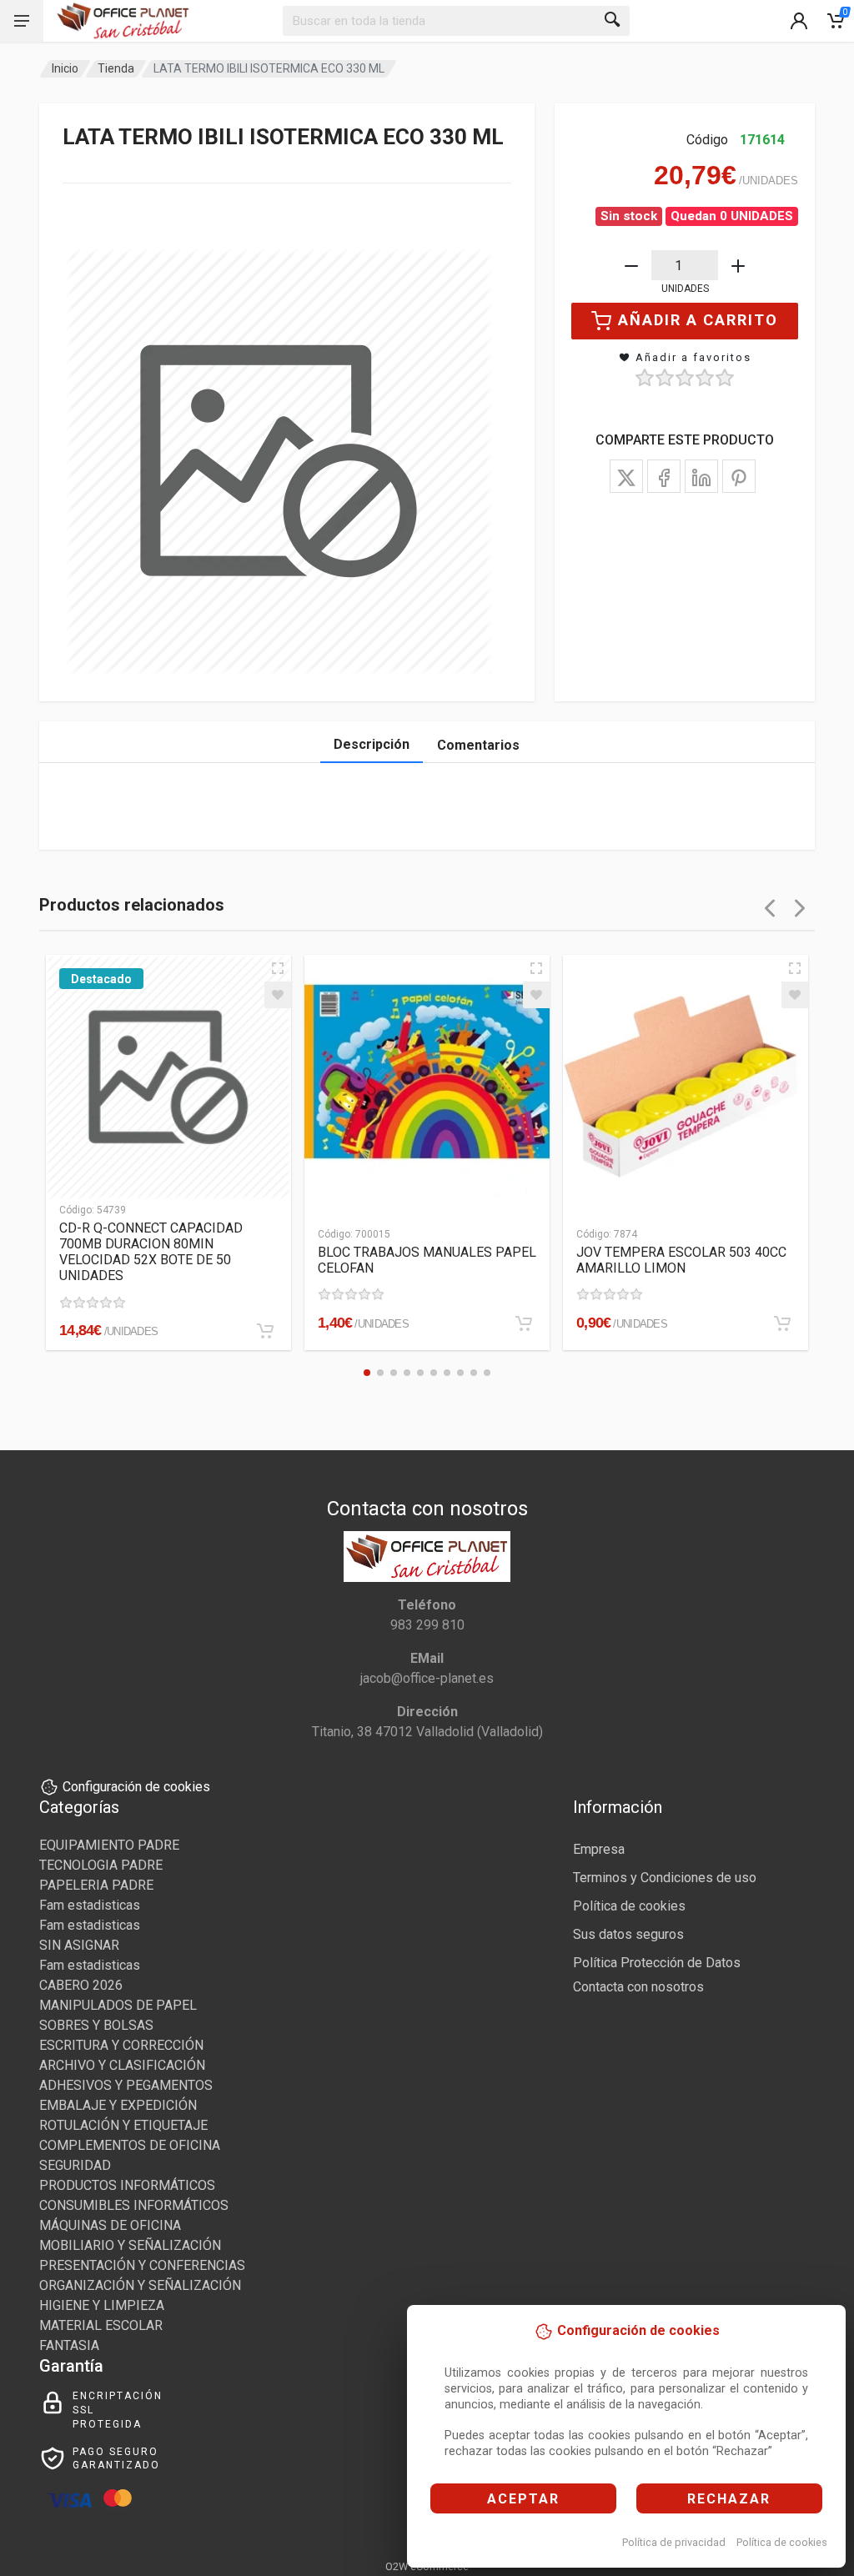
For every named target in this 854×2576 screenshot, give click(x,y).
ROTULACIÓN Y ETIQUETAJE (123, 2125)
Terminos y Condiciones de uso (665, 1878)
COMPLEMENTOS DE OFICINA (130, 2145)
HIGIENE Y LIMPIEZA (102, 2305)
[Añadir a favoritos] (278, 995)
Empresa (599, 1849)
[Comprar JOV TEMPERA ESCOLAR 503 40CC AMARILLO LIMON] (782, 1323)
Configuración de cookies (136, 1787)
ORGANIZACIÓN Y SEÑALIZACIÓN (140, 2285)
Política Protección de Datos (657, 1963)
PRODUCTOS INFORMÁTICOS (127, 2185)
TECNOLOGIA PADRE (101, 1865)
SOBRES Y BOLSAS (96, 2025)
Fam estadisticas (90, 1905)
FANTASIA (69, 2345)
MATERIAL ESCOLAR (101, 2325)
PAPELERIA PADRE (96, 1885)
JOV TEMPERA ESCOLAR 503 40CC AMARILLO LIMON (681, 1260)
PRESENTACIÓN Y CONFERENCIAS (142, 2265)
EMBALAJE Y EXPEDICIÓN (118, 2105)
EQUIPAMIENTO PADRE (109, 1845)
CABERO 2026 (81, 1985)
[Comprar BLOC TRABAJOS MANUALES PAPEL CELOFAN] (524, 1323)
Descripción (372, 744)
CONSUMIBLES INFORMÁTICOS (134, 2205)
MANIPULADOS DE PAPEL (118, 2005)
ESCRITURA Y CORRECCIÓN (121, 2045)
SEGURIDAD (75, 2165)
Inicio (65, 68)
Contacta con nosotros (638, 1987)
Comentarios (478, 745)
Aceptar (523, 2499)
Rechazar (729, 2499)
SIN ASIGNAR (79, 1945)
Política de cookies (782, 2542)
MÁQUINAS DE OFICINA (110, 2225)
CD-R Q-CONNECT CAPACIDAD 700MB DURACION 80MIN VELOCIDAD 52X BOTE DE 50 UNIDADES (151, 1252)
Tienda (116, 68)
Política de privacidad (674, 2542)
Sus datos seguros (628, 1934)
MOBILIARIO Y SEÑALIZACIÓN (130, 2245)
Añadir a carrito (698, 320)
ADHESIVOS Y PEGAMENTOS (126, 2085)
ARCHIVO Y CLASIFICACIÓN (122, 2065)
